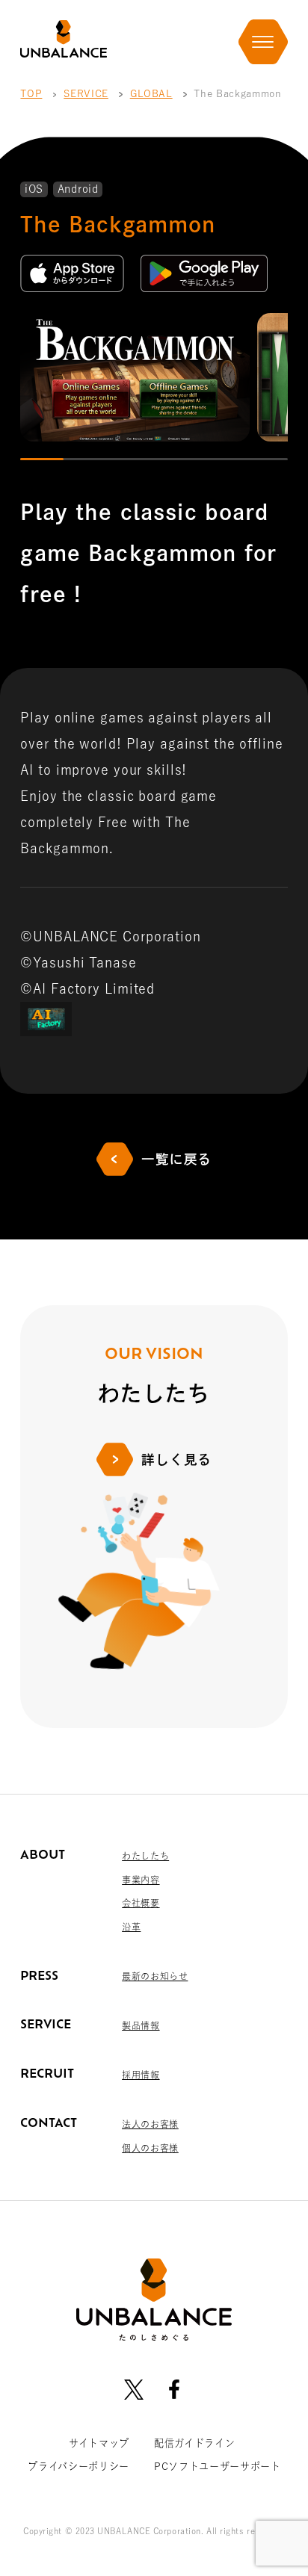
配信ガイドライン (194, 2443)
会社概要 (141, 1903)
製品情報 (141, 2025)
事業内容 (141, 1880)
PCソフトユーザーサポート (218, 2466)
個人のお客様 (150, 2148)
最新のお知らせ (155, 1976)
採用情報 (141, 2075)
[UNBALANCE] (63, 39)
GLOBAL (151, 93)
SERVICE (86, 93)
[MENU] (263, 42)
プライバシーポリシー (78, 2466)
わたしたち (145, 1856)
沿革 (131, 1927)
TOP (31, 93)
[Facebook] (174, 2389)
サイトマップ (99, 2443)
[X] (134, 2389)
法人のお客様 (150, 2124)
